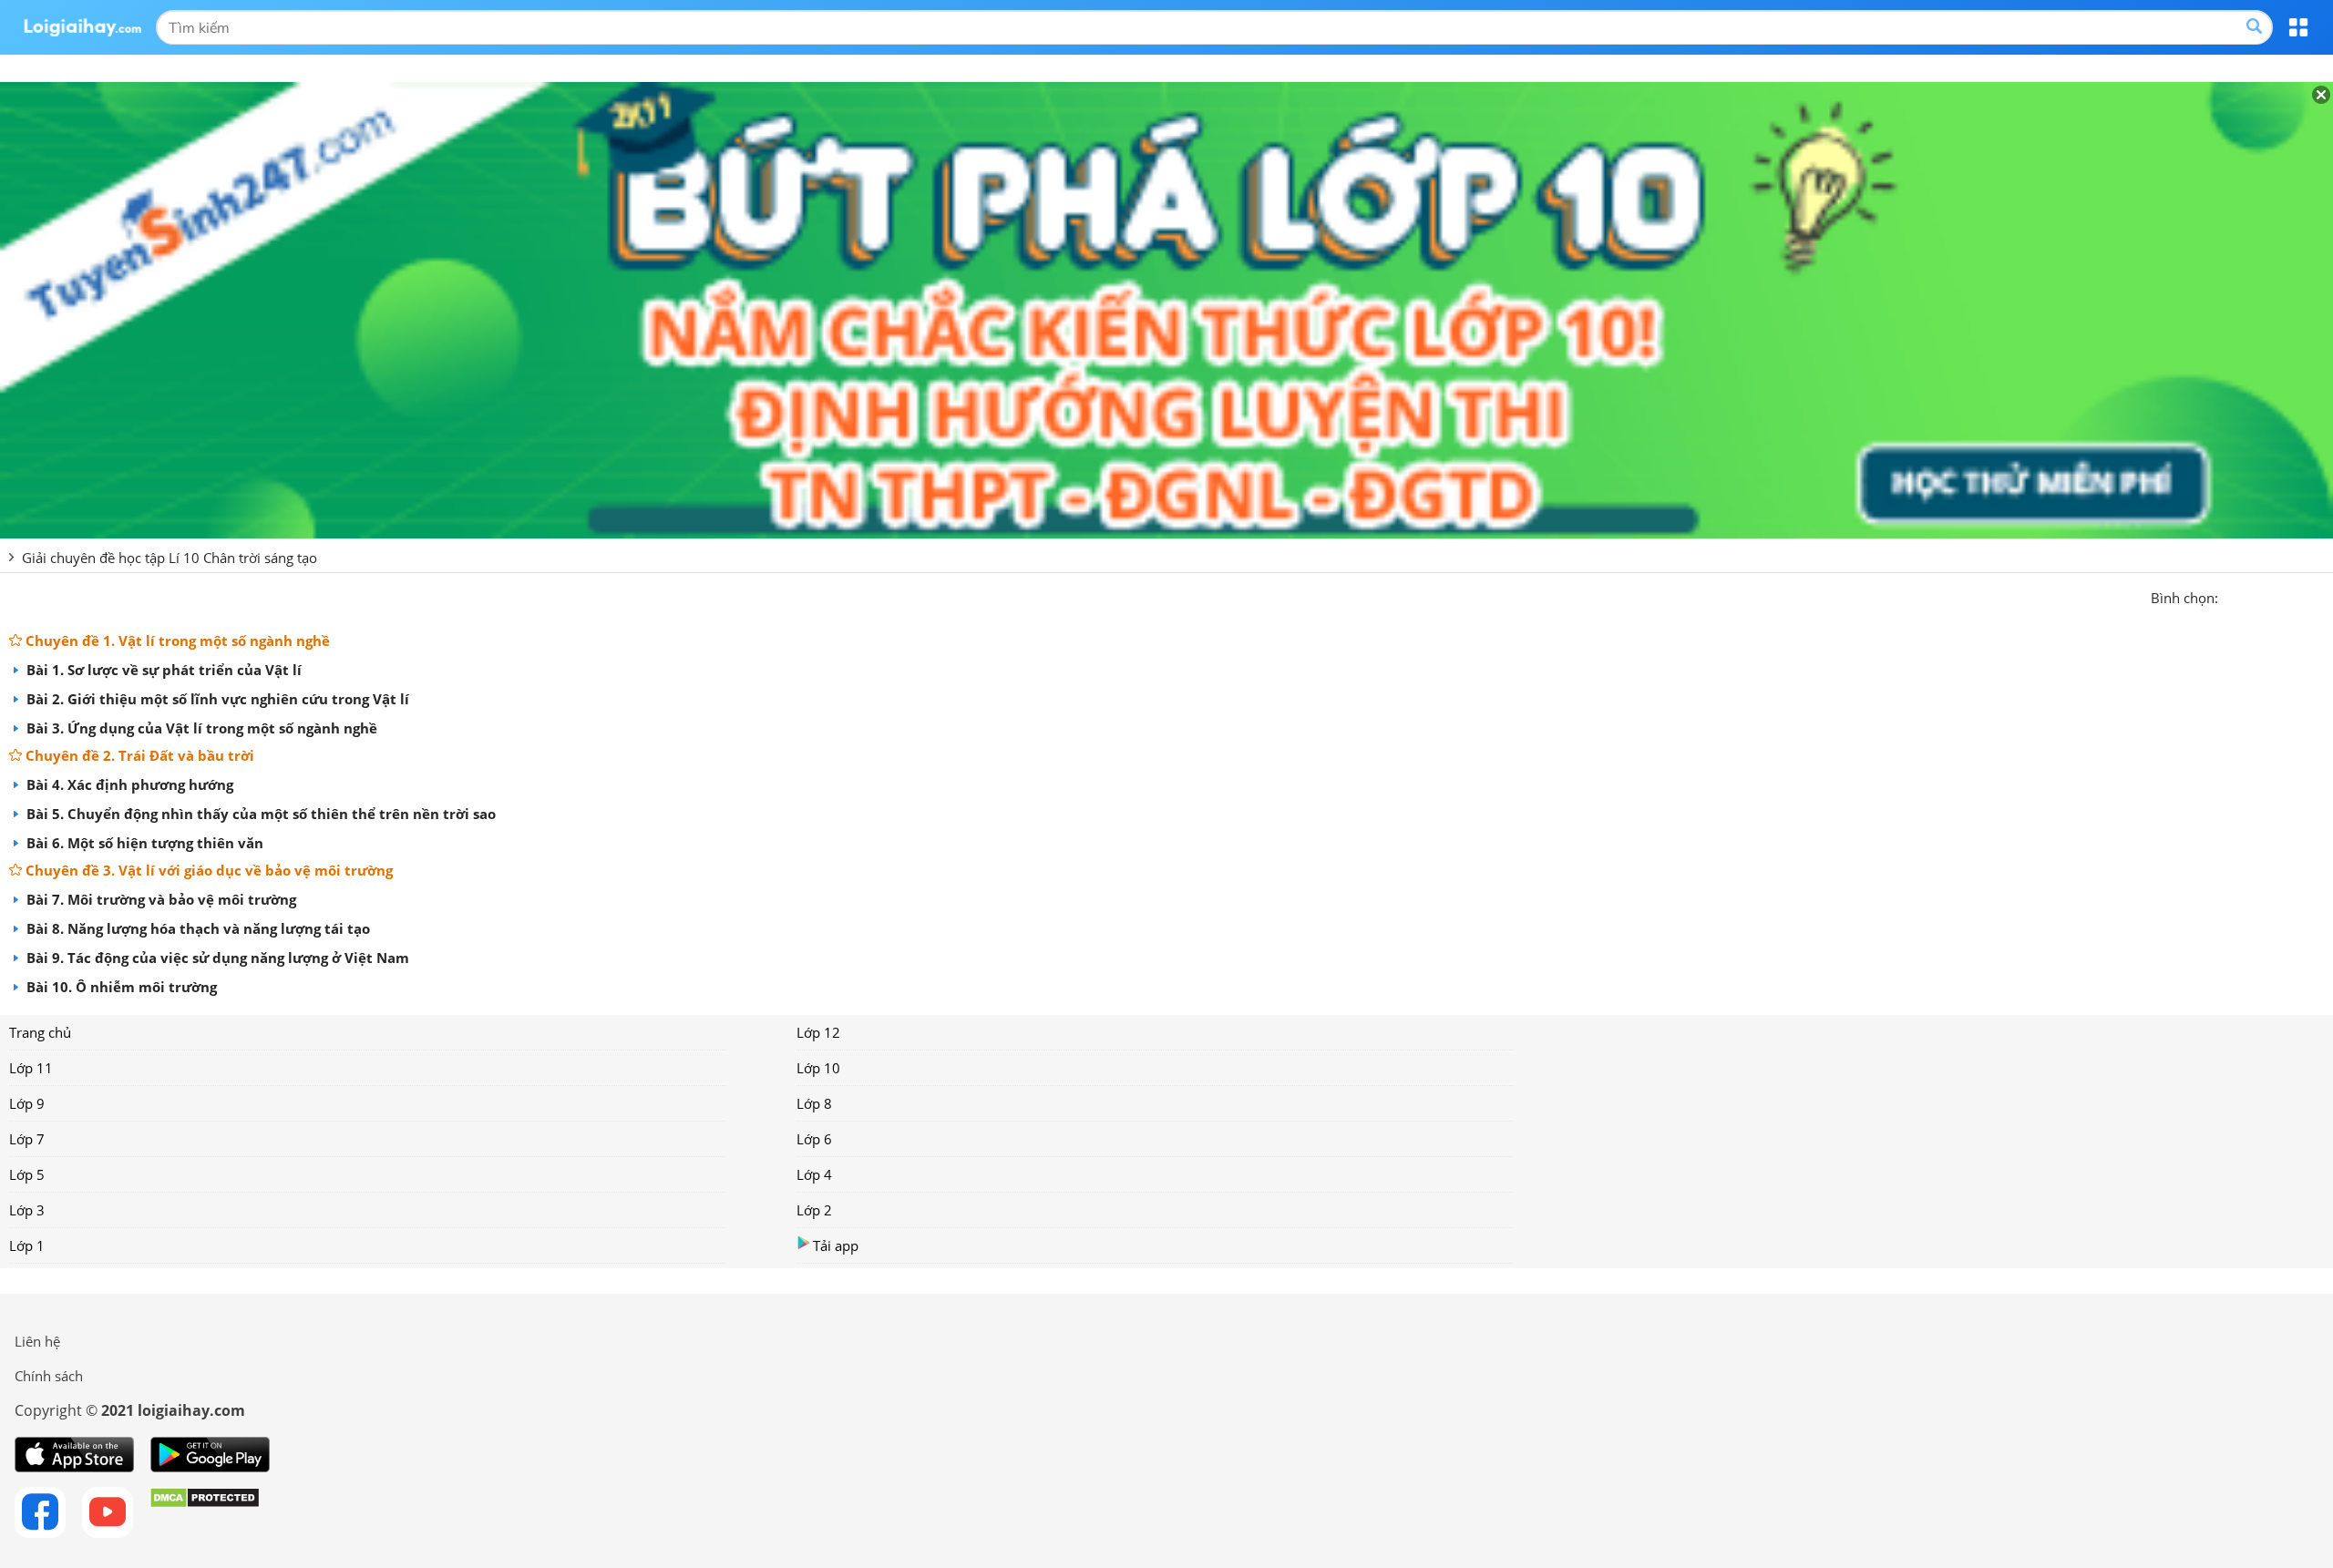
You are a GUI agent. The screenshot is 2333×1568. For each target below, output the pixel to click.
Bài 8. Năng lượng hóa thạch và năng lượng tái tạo (196, 928)
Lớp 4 (814, 1174)
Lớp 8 (814, 1103)
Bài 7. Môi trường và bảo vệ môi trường (159, 899)
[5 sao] (2320, 596)
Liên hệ (37, 1341)
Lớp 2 (814, 1210)
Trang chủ (40, 1032)
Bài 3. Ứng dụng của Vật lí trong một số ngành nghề (200, 728)
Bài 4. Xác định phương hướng (128, 784)
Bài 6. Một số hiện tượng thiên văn (143, 843)
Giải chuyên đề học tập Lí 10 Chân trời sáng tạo (170, 558)
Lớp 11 (31, 1068)
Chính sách (49, 1376)
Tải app (836, 1245)
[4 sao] (2298, 596)
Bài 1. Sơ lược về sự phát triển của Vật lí (162, 670)
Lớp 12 (818, 1032)
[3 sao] (2276, 596)
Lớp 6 (814, 1139)
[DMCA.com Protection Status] (205, 1512)
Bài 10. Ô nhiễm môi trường (120, 987)
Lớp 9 (27, 1103)
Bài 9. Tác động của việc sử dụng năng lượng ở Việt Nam (216, 958)
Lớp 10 (818, 1068)
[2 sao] (2255, 596)
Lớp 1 (27, 1245)
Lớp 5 (27, 1174)
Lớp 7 (27, 1139)
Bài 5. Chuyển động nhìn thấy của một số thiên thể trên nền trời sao (259, 814)
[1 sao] (2233, 596)
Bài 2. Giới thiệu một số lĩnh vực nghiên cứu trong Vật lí (216, 699)
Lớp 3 (27, 1210)
